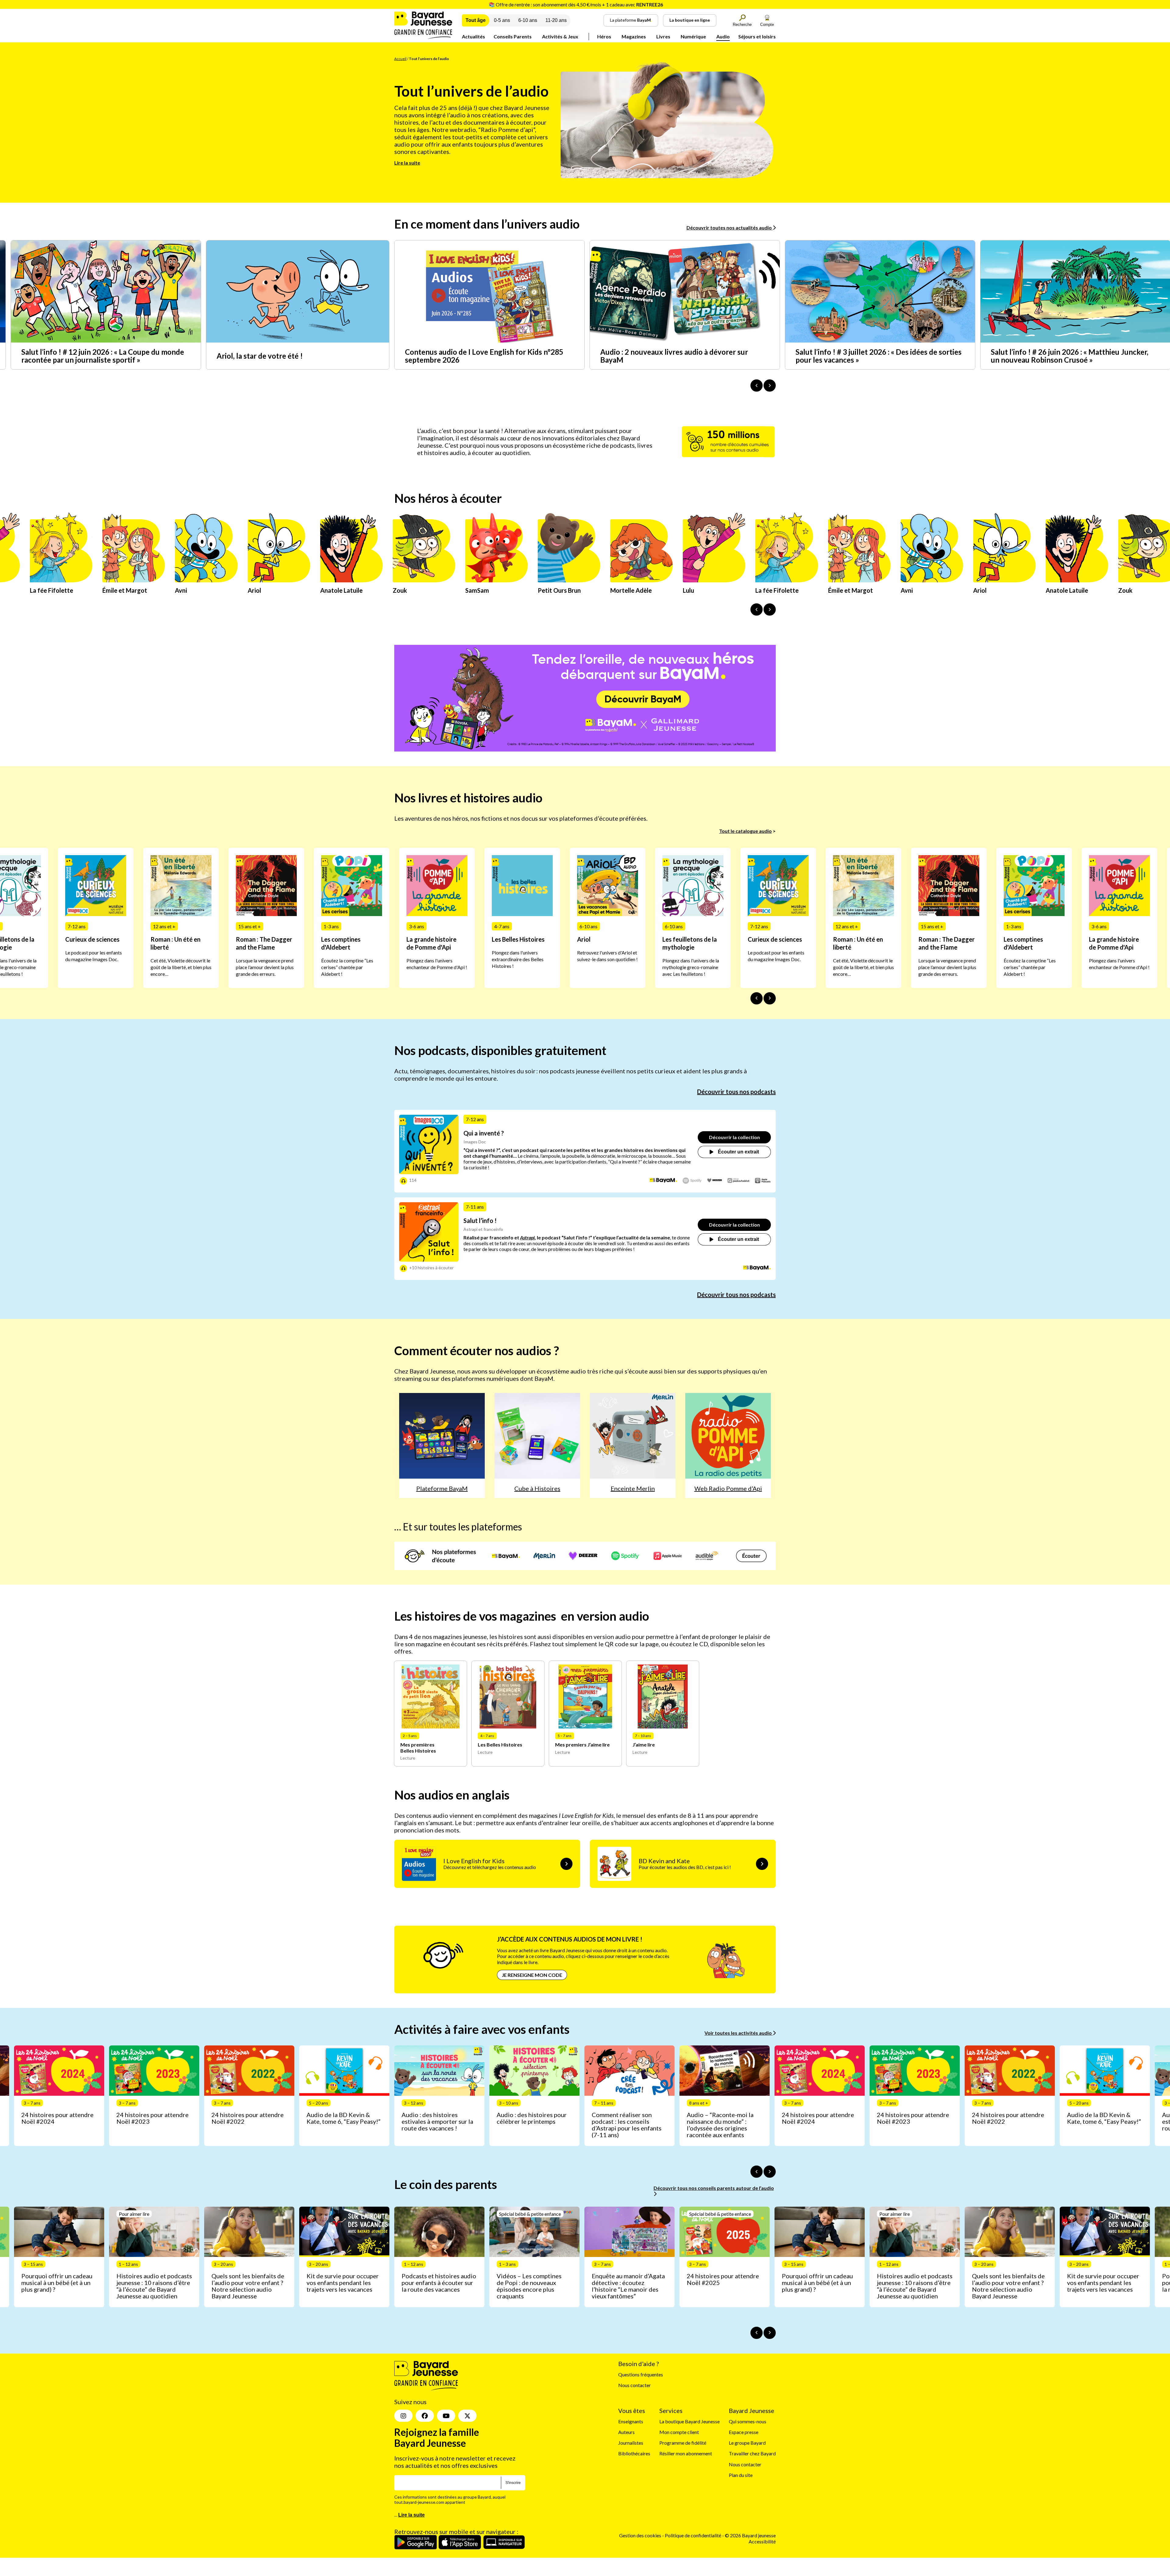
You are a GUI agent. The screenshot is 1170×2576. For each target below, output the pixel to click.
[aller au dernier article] (757, 2172)
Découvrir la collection (734, 1137)
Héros (604, 36)
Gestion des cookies (640, 2535)
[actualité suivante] (770, 386)
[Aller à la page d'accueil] (423, 37)
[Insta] (403, 2416)
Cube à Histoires (537, 1488)
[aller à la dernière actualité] (757, 386)
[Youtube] (446, 2416)
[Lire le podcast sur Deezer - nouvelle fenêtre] (715, 1181)
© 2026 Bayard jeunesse (750, 2535)
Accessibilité (762, 2541)
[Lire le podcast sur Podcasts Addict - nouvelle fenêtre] (739, 1181)
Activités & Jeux (560, 36)
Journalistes (631, 2443)
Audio (723, 36)
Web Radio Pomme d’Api (728, 1488)
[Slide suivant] (770, 998)
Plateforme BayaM (442, 1488)
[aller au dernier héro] (757, 609)
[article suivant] (770, 2172)
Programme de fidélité (683, 2443)
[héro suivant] (770, 609)
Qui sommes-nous (748, 2421)
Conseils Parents (513, 36)
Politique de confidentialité (693, 2535)
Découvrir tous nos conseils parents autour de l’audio (714, 2188)
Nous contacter (635, 2385)
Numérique (693, 36)
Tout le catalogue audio (745, 831)
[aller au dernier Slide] (757, 998)
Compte (767, 25)
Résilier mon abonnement (686, 2453)
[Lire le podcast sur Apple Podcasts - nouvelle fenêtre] (763, 1181)
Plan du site (741, 2475)
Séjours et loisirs (757, 36)
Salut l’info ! (480, 1220)
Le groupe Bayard (747, 2443)
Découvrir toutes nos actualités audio (730, 227)
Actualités (473, 36)
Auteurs (626, 2432)
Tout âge (476, 20)
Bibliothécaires (634, 2453)
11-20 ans (556, 20)
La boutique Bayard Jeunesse (690, 2421)
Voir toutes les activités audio (739, 2033)
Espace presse (744, 2432)
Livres (663, 36)
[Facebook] (425, 2416)
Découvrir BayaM (643, 699)
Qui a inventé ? (484, 1133)
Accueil (400, 59)
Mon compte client (679, 2432)
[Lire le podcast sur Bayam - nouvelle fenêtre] (663, 1181)
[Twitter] (467, 2416)
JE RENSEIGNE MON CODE (532, 1975)
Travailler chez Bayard (752, 2453)
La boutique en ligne (690, 20)
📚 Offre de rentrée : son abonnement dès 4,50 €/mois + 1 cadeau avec (576, 4)
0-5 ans (502, 20)
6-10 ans (528, 20)
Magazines (634, 36)
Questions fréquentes (641, 2374)
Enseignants (631, 2421)
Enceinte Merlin (633, 1488)
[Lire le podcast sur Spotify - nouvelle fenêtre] (692, 1181)
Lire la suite (407, 163)
